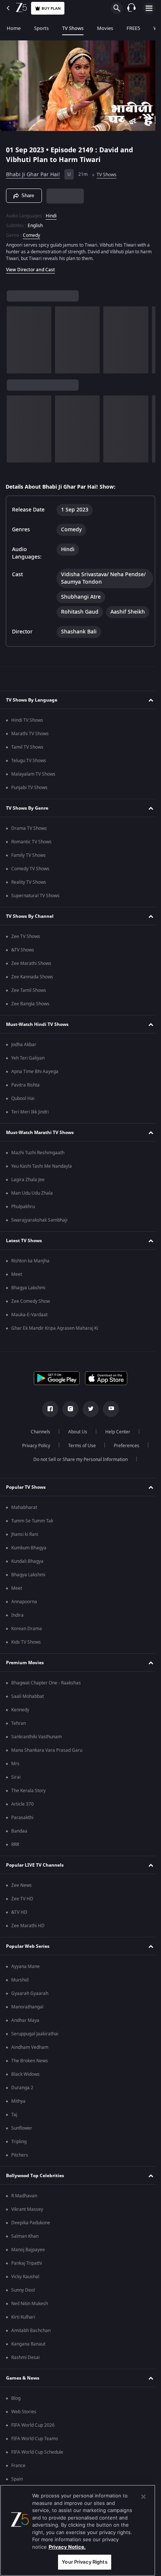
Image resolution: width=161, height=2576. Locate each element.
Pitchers (20, 2167)
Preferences (124, 1457)
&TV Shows (23, 962)
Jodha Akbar (24, 1056)
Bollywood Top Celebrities (35, 2187)
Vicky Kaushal (25, 2288)
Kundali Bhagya (27, 1573)
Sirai (16, 1789)
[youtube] (108, 1421)
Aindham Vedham (30, 2059)
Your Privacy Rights (84, 2562)
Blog (16, 2410)
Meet (17, 1286)
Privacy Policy (33, 1457)
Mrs (15, 1775)
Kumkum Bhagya (29, 1559)
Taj (14, 2126)
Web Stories (24, 2423)
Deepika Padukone (31, 2234)
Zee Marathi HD (28, 1937)
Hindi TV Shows (27, 732)
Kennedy (20, 1721)
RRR (15, 1856)
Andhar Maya (25, 2032)
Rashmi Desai (25, 2369)
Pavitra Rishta (25, 1097)
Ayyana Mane (25, 1978)
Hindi (51, 213)
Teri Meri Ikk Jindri (30, 1124)
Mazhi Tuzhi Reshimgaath (38, 1164)
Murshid (20, 1992)
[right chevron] (15, 337)
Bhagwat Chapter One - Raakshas (46, 1695)
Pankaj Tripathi (27, 2275)
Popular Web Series (28, 1958)
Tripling (19, 2153)
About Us (75, 1443)
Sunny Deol (23, 2302)
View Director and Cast (31, 266)
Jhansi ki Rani (25, 1546)
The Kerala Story (28, 1802)
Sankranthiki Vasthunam (37, 1748)
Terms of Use (79, 1457)
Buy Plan (51, 8)
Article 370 (22, 1816)
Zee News (22, 1897)
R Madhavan (24, 2207)
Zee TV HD (22, 1910)
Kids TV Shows (26, 1654)
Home (14, 28)
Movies (105, 28)
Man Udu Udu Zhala (32, 1205)
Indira (17, 1627)
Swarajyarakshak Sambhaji (39, 1232)
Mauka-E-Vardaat (29, 1326)
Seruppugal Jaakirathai (35, 2045)
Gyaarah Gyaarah (30, 2005)
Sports (41, 28)
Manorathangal (27, 2019)
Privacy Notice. (67, 2547)
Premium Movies (25, 1674)
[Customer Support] (131, 8)
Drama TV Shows (29, 840)
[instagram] (68, 1421)
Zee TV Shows (26, 948)
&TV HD (19, 1924)
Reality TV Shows (29, 894)
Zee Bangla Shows (30, 1015)
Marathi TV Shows (30, 745)
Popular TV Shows (26, 1499)
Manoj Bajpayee (28, 2261)
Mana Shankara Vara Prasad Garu (47, 1762)
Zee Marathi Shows (31, 975)
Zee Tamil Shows (29, 1002)
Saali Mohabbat (28, 1708)
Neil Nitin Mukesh (30, 2315)
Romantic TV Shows (31, 853)
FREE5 (133, 28)
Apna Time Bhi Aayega (35, 1083)
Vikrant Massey (27, 2221)
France (18, 2477)
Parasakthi (22, 1829)
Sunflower (22, 2140)
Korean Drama (27, 1640)
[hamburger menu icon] (149, 8)
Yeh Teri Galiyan (28, 1070)
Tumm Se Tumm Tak (32, 1533)
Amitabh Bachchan (31, 2342)
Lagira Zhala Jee (28, 1191)
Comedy (31, 232)
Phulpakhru (23, 1218)
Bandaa (19, 1843)
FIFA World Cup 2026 (33, 2437)
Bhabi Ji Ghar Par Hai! (33, 172)
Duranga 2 (22, 2099)
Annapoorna (24, 1613)
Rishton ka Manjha (30, 1272)
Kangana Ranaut (28, 2356)
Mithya (18, 2113)
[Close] (143, 2497)
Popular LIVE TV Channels (35, 1877)
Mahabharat (24, 1519)
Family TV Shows (28, 867)
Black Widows (25, 2086)
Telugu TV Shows (29, 772)
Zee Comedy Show (31, 1313)
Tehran (19, 1735)
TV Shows (73, 28)
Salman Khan (25, 2248)
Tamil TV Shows (27, 759)
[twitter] (88, 1421)
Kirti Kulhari (23, 2329)
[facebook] (48, 1421)
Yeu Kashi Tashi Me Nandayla (42, 1178)
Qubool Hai (23, 1110)
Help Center (115, 1443)
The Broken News (30, 2072)
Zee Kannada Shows (32, 988)
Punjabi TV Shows (29, 799)
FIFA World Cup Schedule (37, 2464)
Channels (38, 1443)
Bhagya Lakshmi (28, 1299)
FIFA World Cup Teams (35, 2450)
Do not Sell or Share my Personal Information (78, 1471)
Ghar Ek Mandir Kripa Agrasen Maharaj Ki (55, 1340)
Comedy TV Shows (30, 880)
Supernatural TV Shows (35, 907)
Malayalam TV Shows (33, 786)
